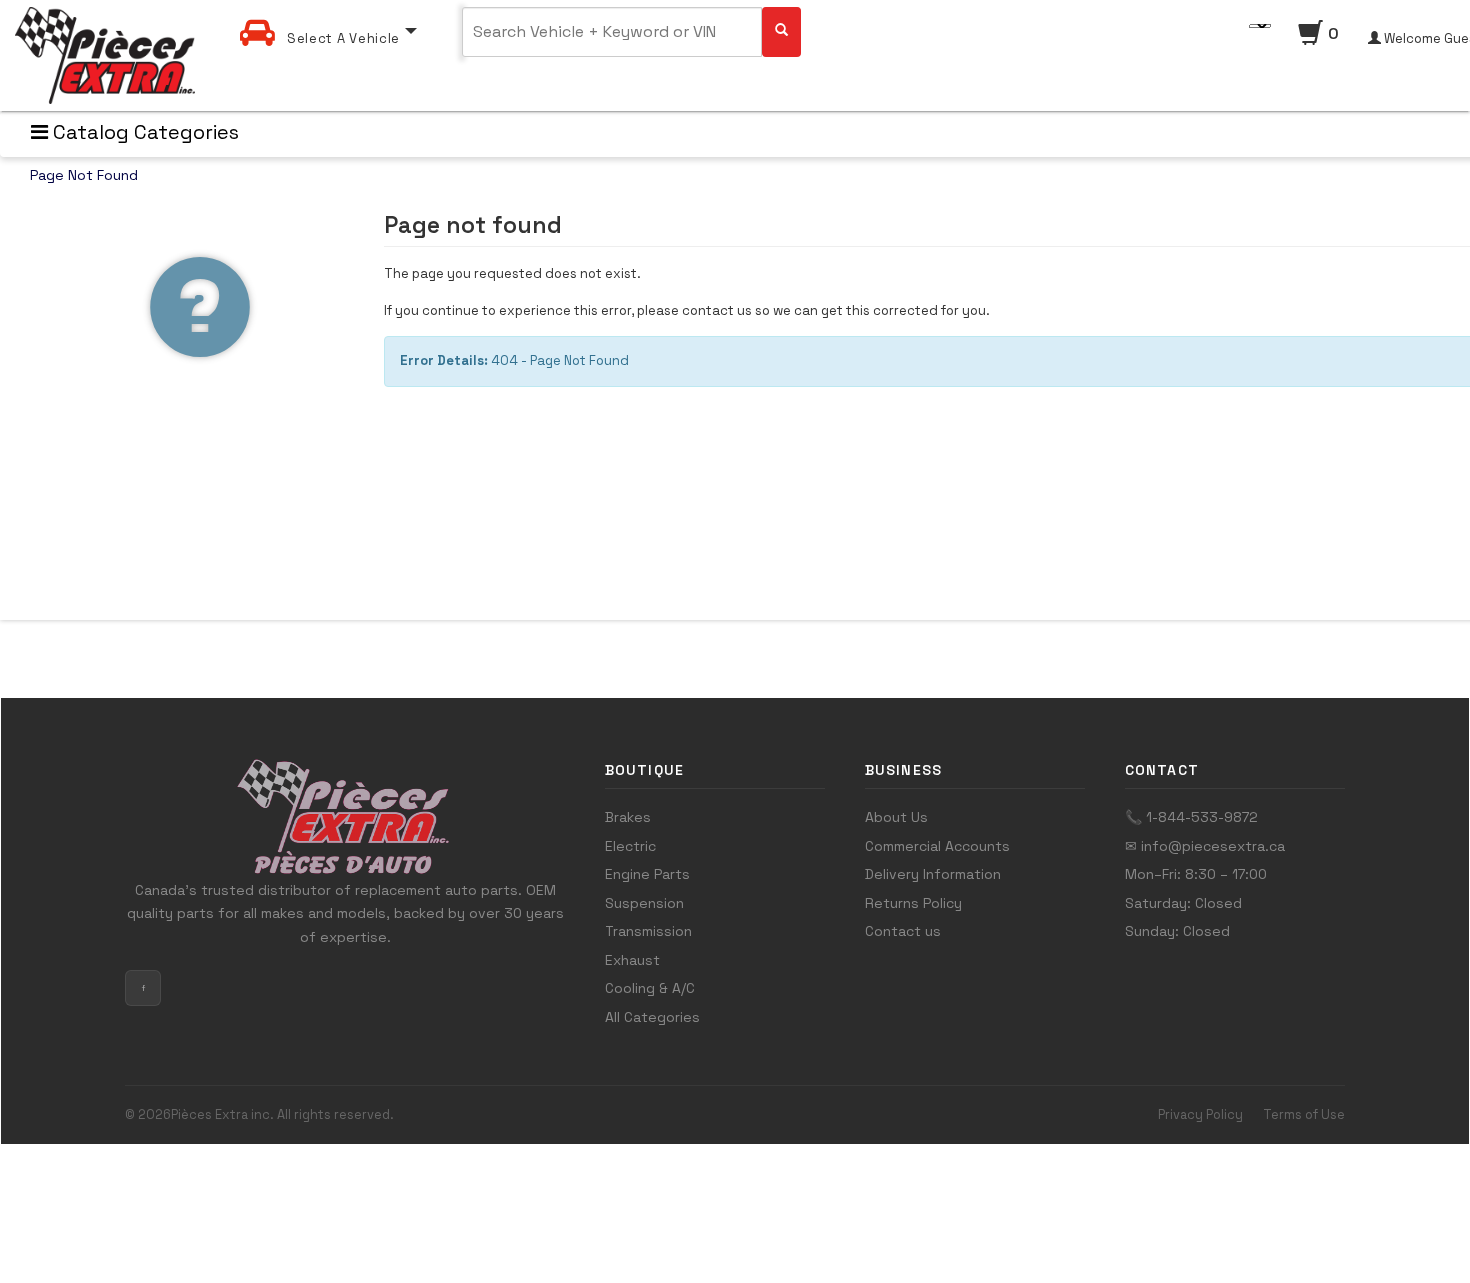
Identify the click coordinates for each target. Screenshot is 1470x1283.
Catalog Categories (143, 132)
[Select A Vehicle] (328, 13)
